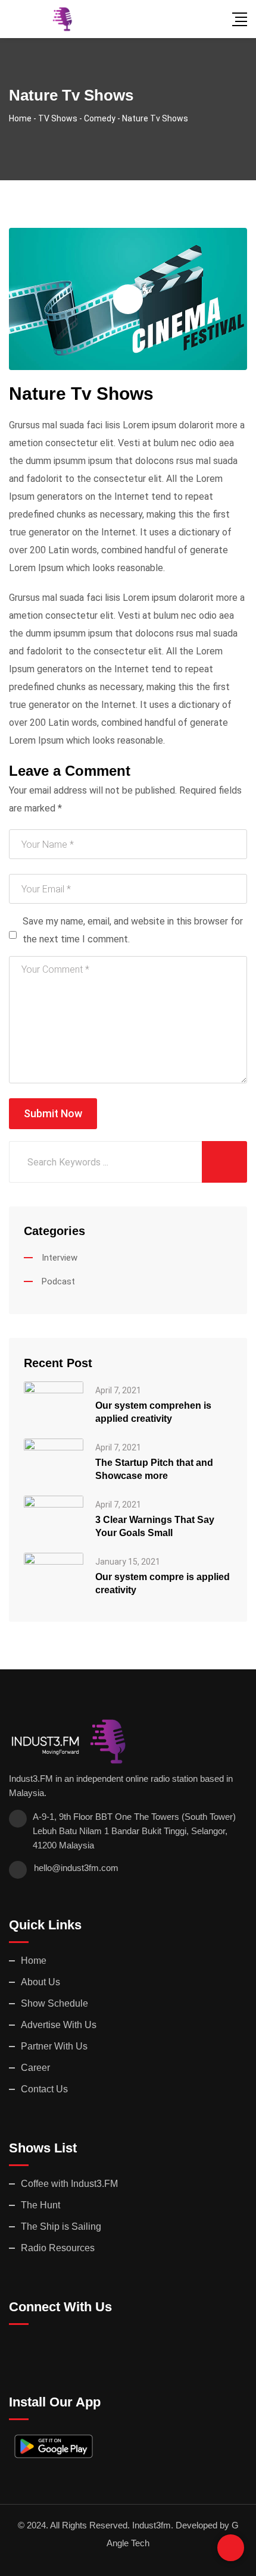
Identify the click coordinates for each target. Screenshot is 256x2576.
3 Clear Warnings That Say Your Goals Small (155, 1526)
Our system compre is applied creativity (163, 1583)
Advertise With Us (59, 2025)
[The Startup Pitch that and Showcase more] (54, 1460)
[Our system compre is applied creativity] (54, 1574)
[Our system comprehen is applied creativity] (54, 1403)
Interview (60, 1258)
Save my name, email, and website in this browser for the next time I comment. (133, 930)
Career (35, 2068)
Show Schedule (54, 2003)
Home (34, 1961)
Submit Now (53, 1113)
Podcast (58, 1281)
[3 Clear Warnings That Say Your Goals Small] (54, 1517)
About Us (40, 1982)
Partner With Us (54, 2046)
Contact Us (44, 2089)
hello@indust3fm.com (76, 1868)
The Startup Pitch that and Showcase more (154, 1469)
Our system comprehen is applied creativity (153, 1412)
